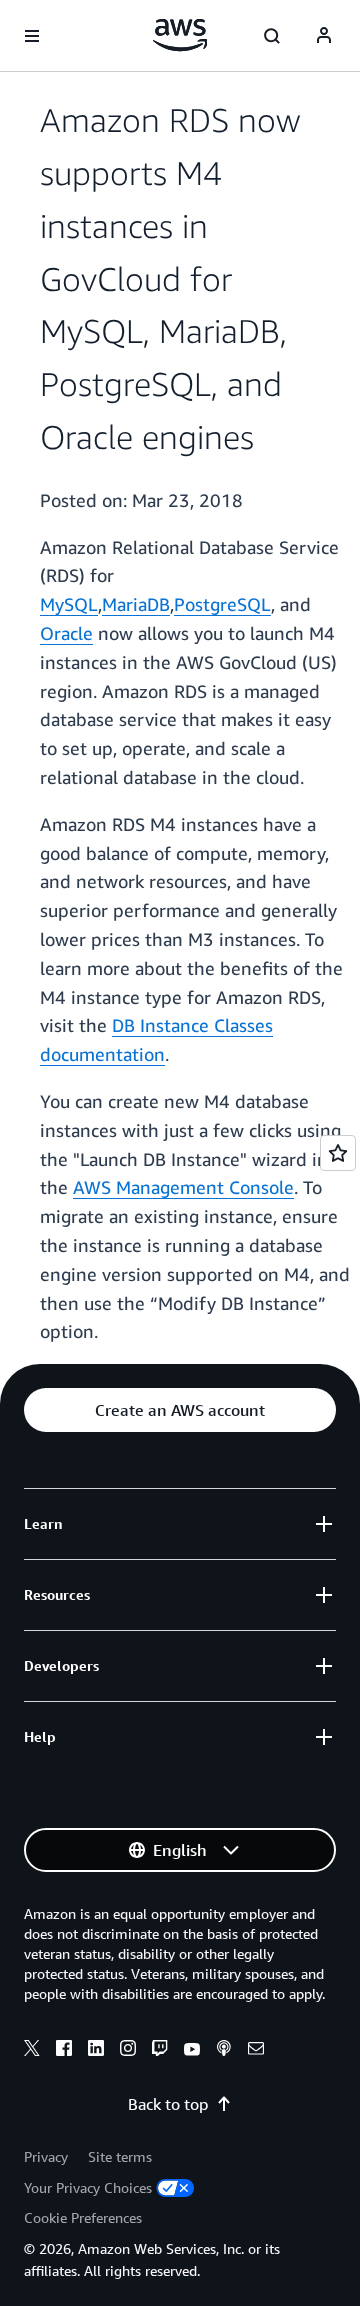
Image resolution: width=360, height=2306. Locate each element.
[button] (180, 1410)
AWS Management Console (183, 1187)
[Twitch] (160, 2051)
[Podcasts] (224, 2051)
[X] (32, 2051)
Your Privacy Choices (88, 2187)
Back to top (168, 2104)
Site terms (120, 2156)
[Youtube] (192, 2051)
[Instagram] (128, 2051)
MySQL (69, 604)
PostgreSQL (222, 604)
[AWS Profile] (324, 36)
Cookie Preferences (83, 2217)
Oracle (66, 633)
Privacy (46, 2156)
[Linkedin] (96, 2051)
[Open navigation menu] (32, 36)
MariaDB (136, 604)
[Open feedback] (338, 1153)
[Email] (256, 2051)
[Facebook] (64, 2051)
